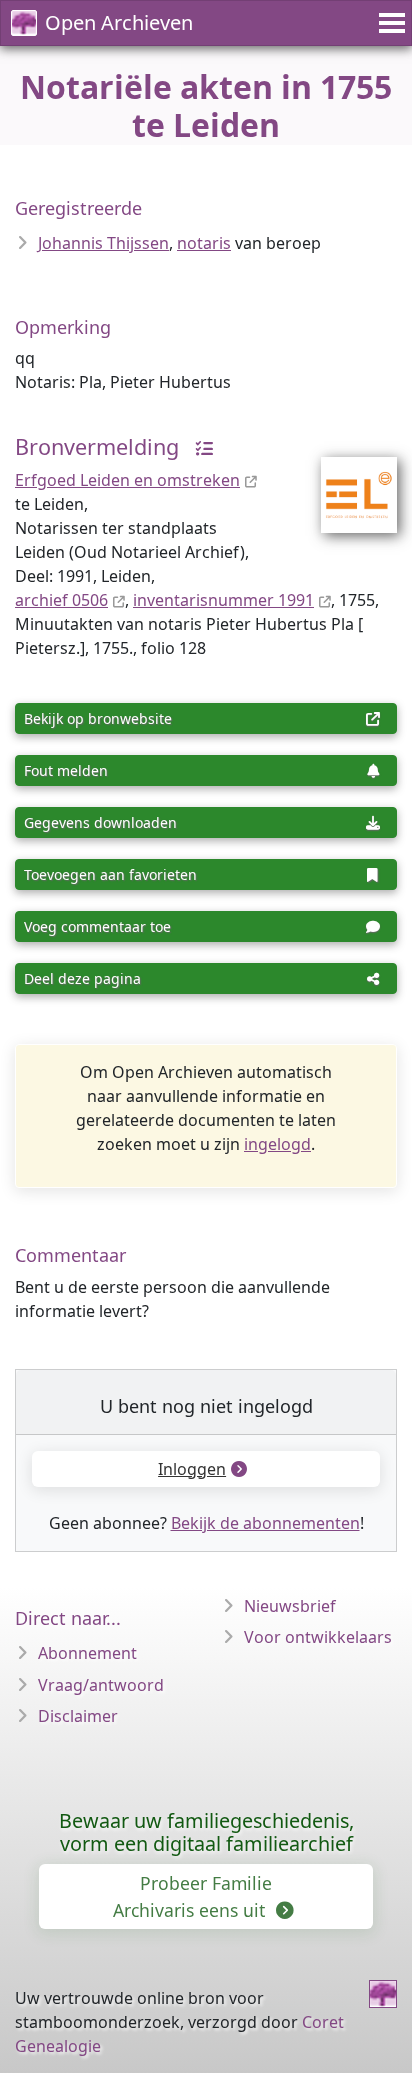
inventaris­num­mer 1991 (223, 600)
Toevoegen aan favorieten (110, 874)
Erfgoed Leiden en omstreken (127, 480)
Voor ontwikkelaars (318, 1637)
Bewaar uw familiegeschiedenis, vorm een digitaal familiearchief (206, 1832)
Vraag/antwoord (101, 1685)
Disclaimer (78, 1716)
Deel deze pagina (82, 978)
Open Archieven (119, 22)
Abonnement (87, 1653)
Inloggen (192, 1469)
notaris (204, 243)
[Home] (383, 1994)
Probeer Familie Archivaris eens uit (192, 1896)
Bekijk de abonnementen (265, 1523)
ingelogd (277, 1144)
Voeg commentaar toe (97, 926)
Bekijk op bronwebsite (98, 718)
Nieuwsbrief (290, 1606)
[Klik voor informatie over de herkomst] (199, 446)
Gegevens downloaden (100, 822)
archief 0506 (61, 600)
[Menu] (389, 23)
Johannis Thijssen (103, 243)
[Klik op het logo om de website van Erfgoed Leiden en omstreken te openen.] (346, 482)
